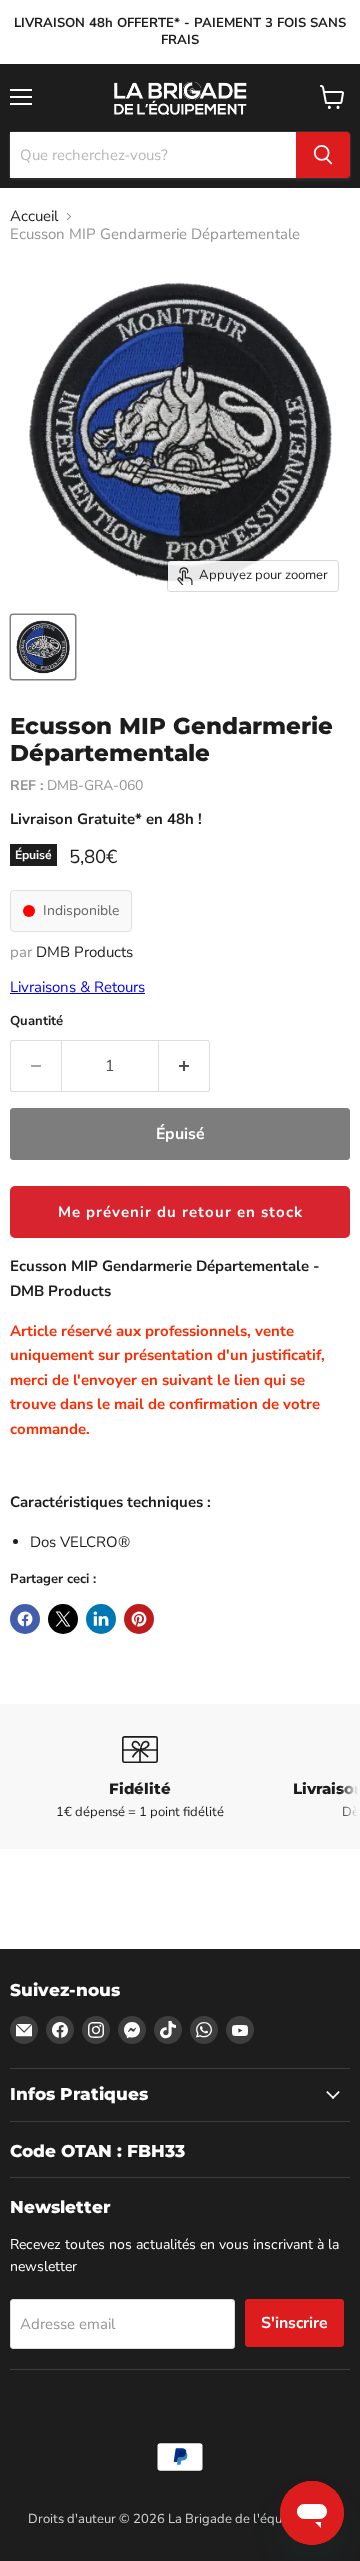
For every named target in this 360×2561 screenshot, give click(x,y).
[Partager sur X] (63, 1619)
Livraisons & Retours (77, 987)
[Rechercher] (323, 155)
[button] (180, 1212)
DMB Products (84, 952)
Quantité (36, 1021)
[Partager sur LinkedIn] (101, 1619)
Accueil (34, 216)
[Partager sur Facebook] (25, 1619)
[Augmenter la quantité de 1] (184, 1066)
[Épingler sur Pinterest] (139, 1619)
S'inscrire (294, 2323)
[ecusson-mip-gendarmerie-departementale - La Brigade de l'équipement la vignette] (43, 647)
